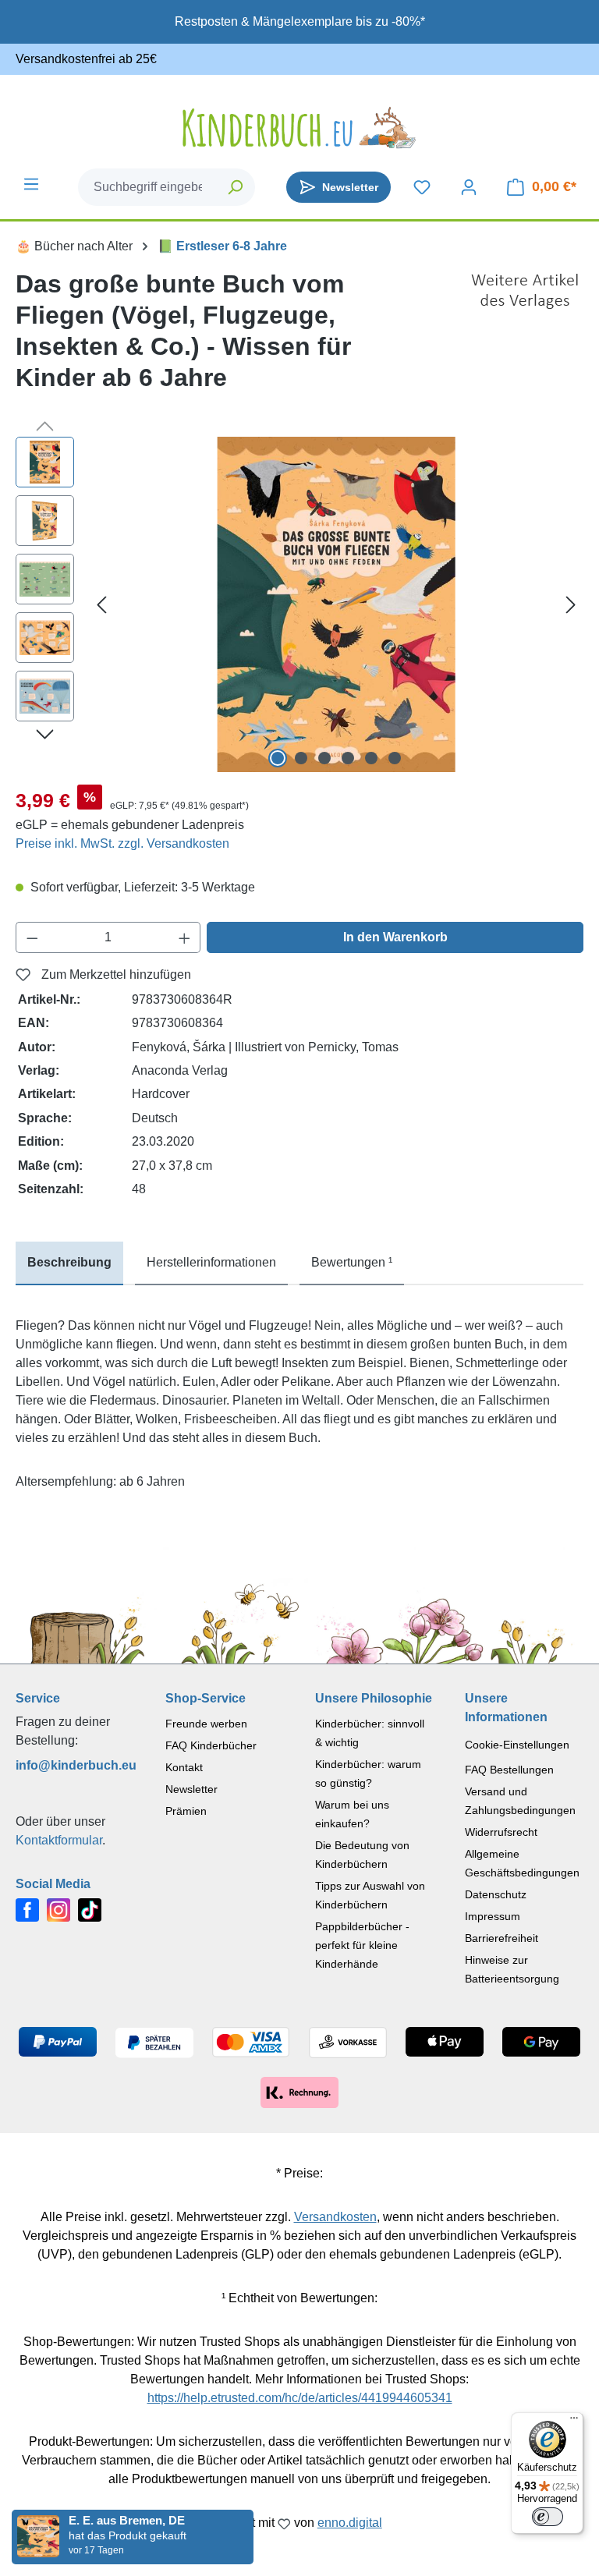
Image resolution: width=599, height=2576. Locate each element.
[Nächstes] (571, 605)
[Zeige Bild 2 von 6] (301, 758)
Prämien (186, 1811)
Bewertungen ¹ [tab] (352, 1262)
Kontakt (184, 1767)
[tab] (69, 1263)
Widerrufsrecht (501, 1832)
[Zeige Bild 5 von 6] (371, 758)
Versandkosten (335, 2217)
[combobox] (148, 187)
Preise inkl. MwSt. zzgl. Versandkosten (122, 843)
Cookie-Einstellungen (517, 1745)
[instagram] (58, 1909)
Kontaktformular (59, 1840)
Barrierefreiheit (502, 1938)
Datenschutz (496, 1894)
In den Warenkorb (395, 937)
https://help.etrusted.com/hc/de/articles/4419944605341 (300, 2398)
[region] (299, 604)
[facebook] (27, 1909)
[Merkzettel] (422, 187)
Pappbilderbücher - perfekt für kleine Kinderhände (362, 1945)
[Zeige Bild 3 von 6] (324, 758)
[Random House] (525, 337)
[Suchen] (236, 187)
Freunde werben (206, 1724)
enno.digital (350, 2523)
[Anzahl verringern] (32, 937)
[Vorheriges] (101, 605)
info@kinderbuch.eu (75, 1765)
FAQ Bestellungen (509, 1770)
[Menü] (31, 184)
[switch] (548, 2517)
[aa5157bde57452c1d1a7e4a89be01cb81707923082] (336, 604)
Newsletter (191, 1789)
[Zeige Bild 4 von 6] (348, 758)
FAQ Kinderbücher (211, 1745)
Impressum (493, 1916)
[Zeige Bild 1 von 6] (278, 758)
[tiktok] (90, 1909)
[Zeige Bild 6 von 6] (395, 758)
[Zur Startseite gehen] (299, 128)
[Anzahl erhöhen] (185, 937)
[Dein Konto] (469, 187)
